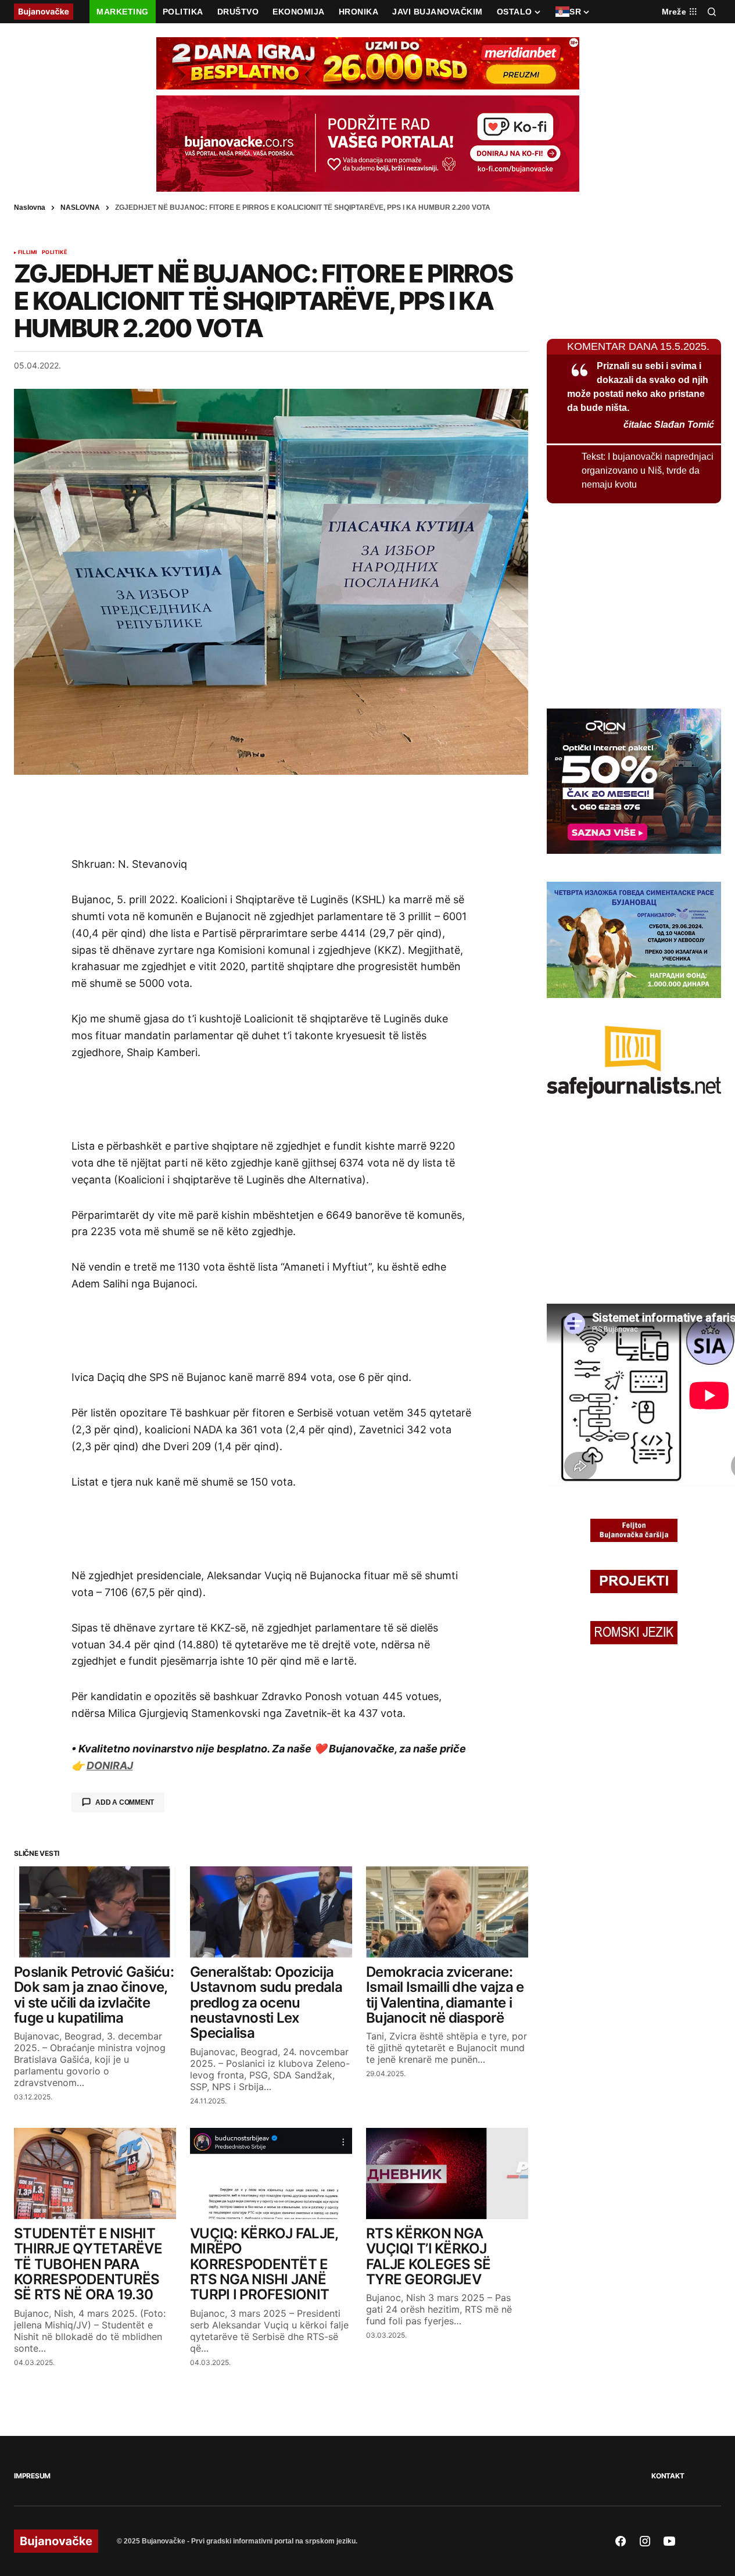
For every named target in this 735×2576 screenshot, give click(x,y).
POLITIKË (54, 252)
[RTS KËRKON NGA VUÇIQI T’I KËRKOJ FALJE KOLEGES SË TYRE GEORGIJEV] (447, 2173)
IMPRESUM (32, 2476)
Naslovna (30, 207)
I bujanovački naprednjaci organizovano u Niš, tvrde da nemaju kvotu (648, 471)
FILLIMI (28, 252)
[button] (712, 12)
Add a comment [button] (125, 1802)
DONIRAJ (110, 1765)
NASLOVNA (80, 207)
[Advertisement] (271, 815)
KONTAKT (668, 2476)
